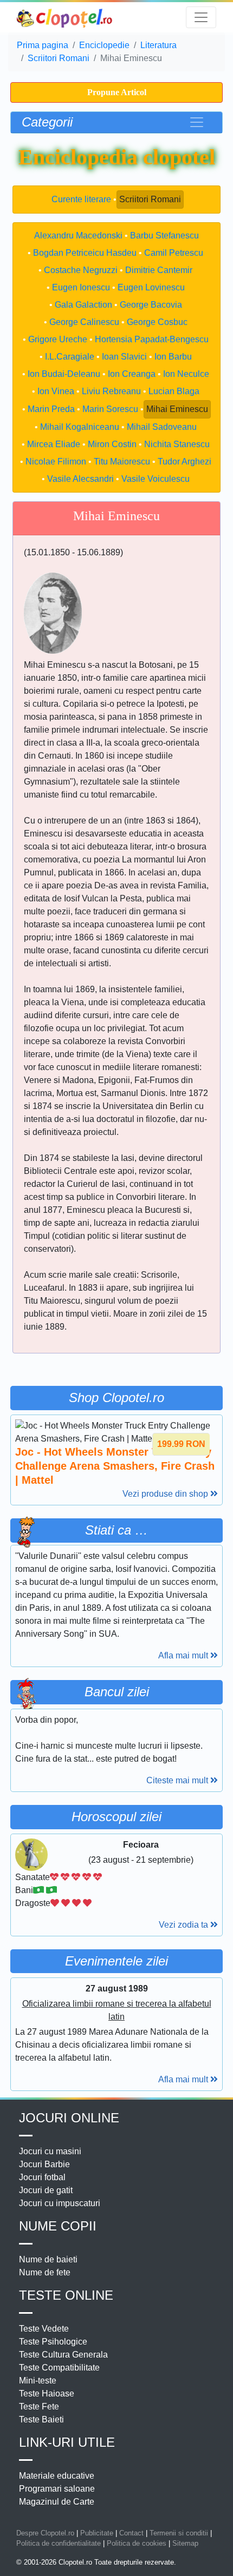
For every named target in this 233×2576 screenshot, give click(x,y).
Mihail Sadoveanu (162, 427)
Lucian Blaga (174, 391)
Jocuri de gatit (46, 2190)
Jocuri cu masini (50, 2151)
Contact (131, 2533)
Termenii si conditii (179, 2533)
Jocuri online (69, 2118)
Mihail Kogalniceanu (80, 427)
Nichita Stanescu (177, 444)
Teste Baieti (41, 2419)
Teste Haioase (47, 2394)
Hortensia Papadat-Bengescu (152, 339)
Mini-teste (38, 2381)
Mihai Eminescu (177, 409)
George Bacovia (151, 305)
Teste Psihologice (53, 2342)
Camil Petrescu (174, 253)
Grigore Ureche (58, 339)
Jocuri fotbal (42, 2177)
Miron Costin (112, 444)
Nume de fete (45, 2272)
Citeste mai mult (178, 1780)
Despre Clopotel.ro (45, 2533)
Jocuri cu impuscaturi (60, 2203)
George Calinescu (84, 322)
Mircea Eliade (54, 444)
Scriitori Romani (150, 199)
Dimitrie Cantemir (159, 270)
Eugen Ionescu (81, 287)
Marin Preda (51, 409)
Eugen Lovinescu (151, 287)
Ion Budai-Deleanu (64, 374)
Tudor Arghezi (185, 462)
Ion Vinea (56, 391)
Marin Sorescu (110, 409)
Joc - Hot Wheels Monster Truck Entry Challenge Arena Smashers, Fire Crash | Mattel (115, 1466)
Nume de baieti (48, 2259)
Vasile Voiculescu (156, 479)
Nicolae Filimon (56, 462)
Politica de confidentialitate (59, 2543)
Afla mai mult (184, 1655)
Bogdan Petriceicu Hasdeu (85, 253)
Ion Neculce (186, 374)
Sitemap (185, 2543)
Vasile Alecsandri (80, 479)
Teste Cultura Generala (63, 2355)
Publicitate (97, 2533)
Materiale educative (57, 2476)
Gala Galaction (83, 305)
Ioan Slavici (124, 357)
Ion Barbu (173, 357)
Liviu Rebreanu (111, 391)
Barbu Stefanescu (164, 235)
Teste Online (66, 2295)
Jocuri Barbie (44, 2164)
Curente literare (81, 199)
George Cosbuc (157, 322)
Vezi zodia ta (185, 1925)
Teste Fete (39, 2406)
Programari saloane (57, 2489)
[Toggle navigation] (201, 17)
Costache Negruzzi (81, 270)
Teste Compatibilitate (59, 2368)
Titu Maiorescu (122, 462)
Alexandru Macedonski (78, 235)
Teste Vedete (44, 2329)
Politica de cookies (137, 2543)
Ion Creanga (132, 374)
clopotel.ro (65, 18)
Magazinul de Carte (57, 2502)
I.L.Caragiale (70, 357)
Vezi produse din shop (166, 1494)
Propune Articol (117, 92)
